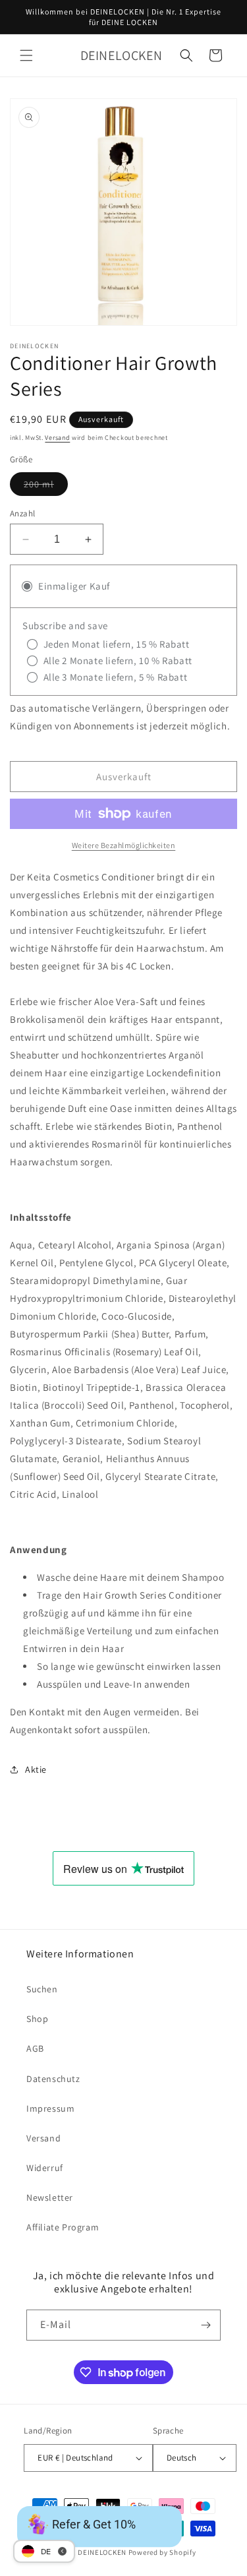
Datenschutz (53, 2079)
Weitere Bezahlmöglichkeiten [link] (124, 845)
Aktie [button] (36, 1769)
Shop (37, 2019)
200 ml (46, 487)
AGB (35, 2048)
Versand (57, 438)
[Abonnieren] (206, 2325)
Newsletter (50, 2197)
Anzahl (22, 513)
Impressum (50, 2108)
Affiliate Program (63, 2227)
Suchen (42, 1989)
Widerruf (45, 2168)
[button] (26, 55)
